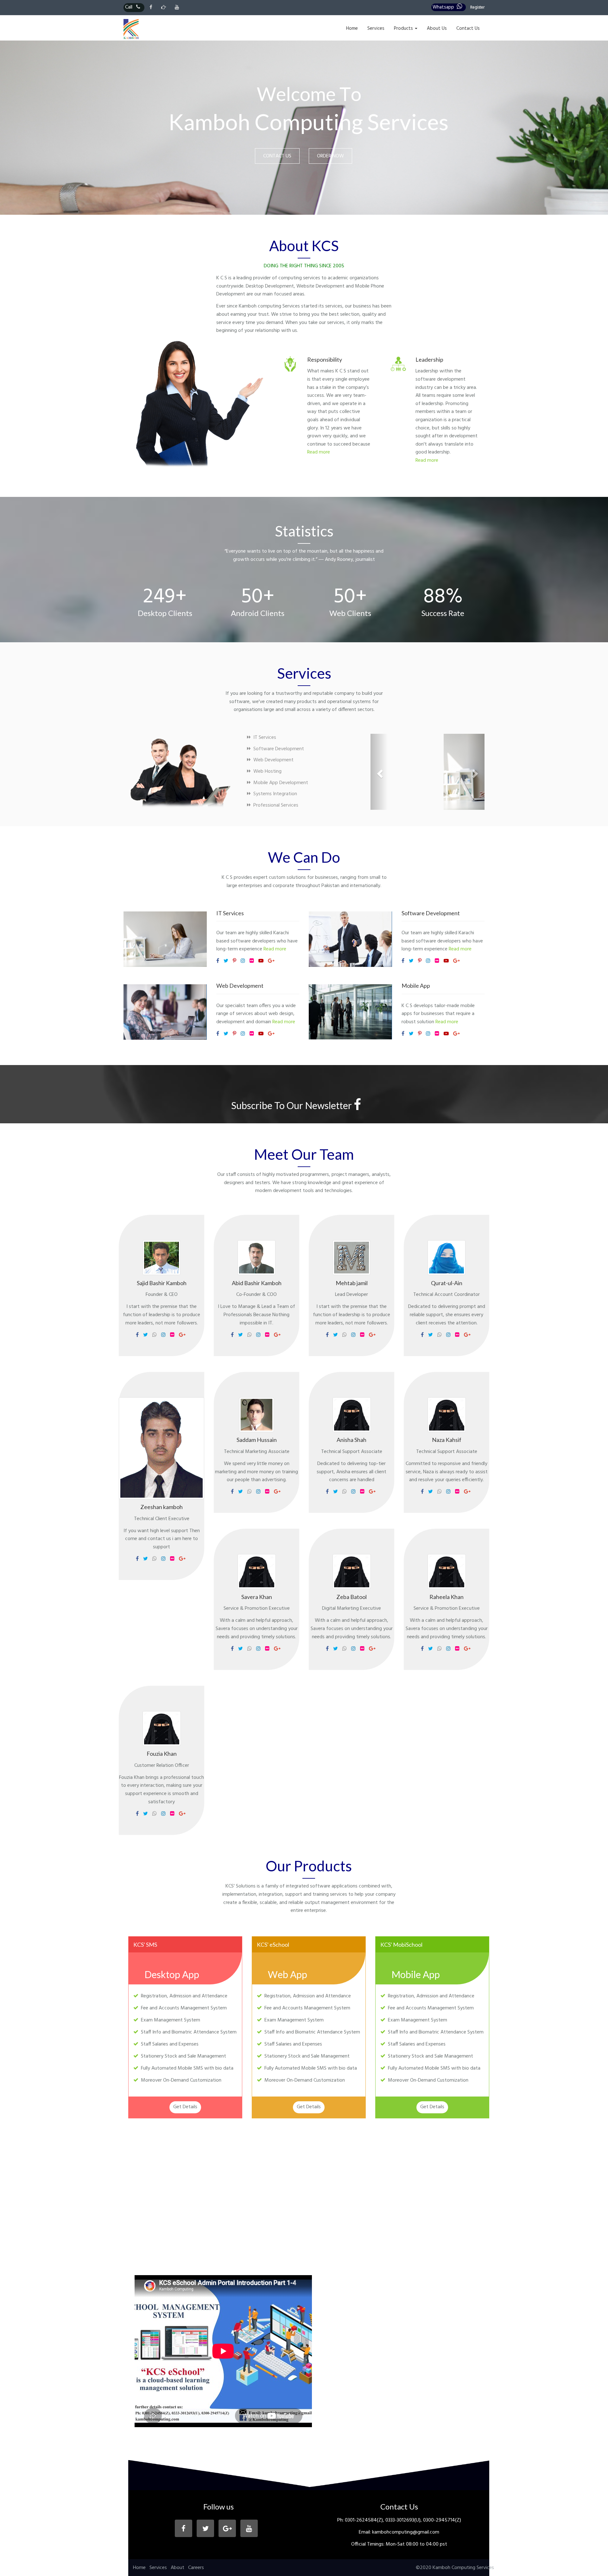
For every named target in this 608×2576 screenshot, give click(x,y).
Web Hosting (266, 771)
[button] (379, 772)
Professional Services (275, 805)
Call (129, 7)
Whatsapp (443, 7)
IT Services (263, 738)
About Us (437, 29)
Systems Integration (274, 794)
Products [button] (404, 29)
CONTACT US (277, 156)
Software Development (277, 749)
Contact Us (468, 29)
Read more (319, 452)
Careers (196, 2568)
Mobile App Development (279, 783)
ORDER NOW (330, 156)
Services (376, 29)
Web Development (272, 760)
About (177, 2568)
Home (352, 29)
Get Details (185, 2107)
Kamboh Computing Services (463, 2568)
